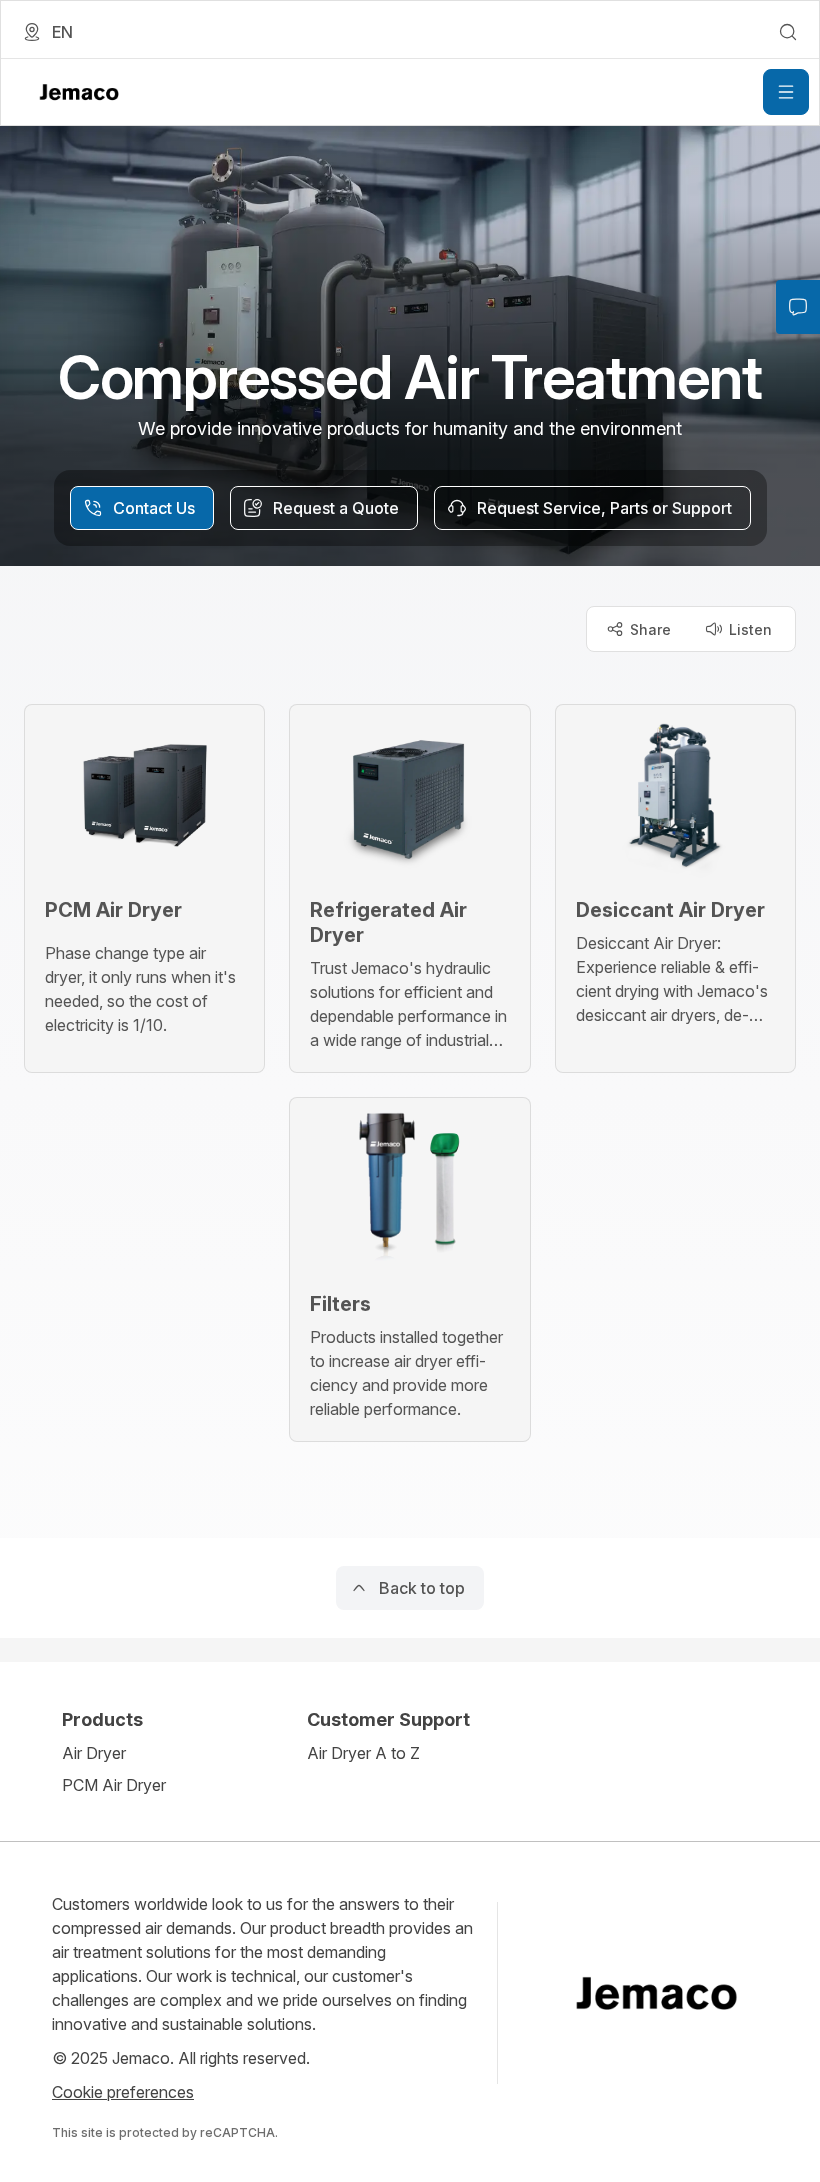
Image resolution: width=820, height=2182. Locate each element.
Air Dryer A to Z (363, 1753)
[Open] (786, 92)
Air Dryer (94, 1753)
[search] (788, 32)
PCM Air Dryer (114, 1785)
